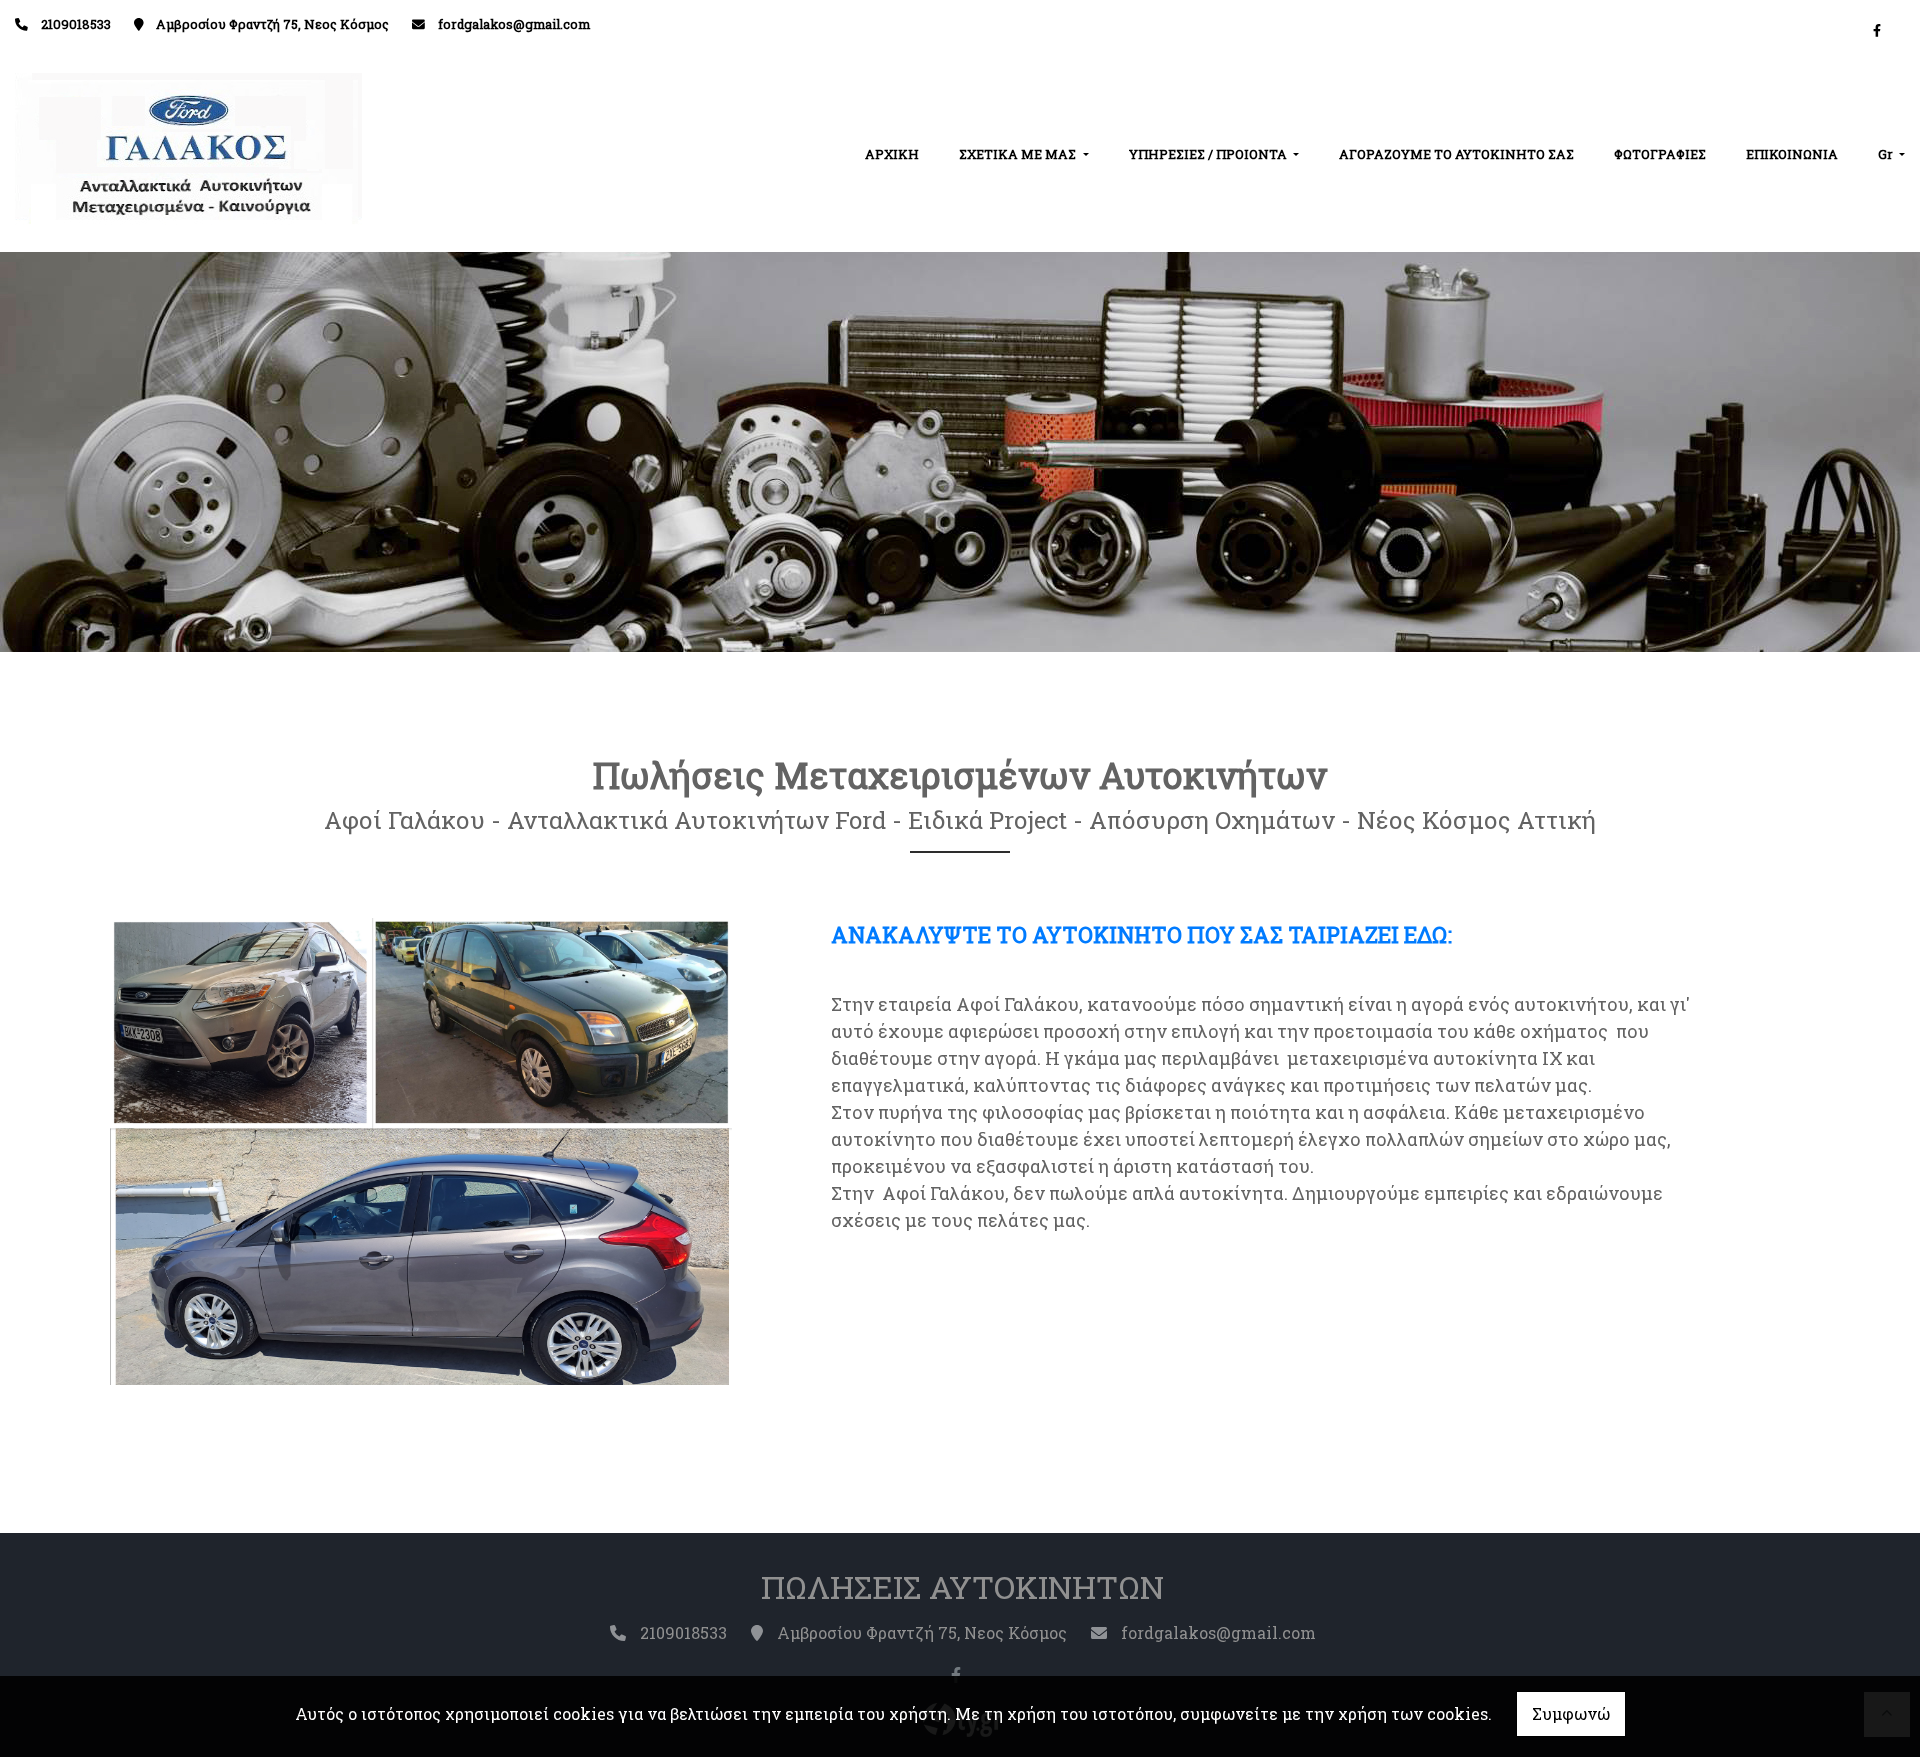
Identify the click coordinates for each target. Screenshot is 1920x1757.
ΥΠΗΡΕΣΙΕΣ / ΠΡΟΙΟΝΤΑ (1209, 154)
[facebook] (1877, 30)
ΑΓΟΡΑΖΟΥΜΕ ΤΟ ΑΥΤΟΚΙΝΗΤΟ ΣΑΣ (1456, 154)
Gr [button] (1887, 154)
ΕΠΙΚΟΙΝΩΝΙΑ (1792, 154)
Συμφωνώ (1571, 1713)
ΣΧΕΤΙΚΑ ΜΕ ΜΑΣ (1019, 154)
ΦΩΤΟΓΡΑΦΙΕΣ (1660, 154)
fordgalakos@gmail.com (514, 24)
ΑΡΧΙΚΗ (892, 154)
